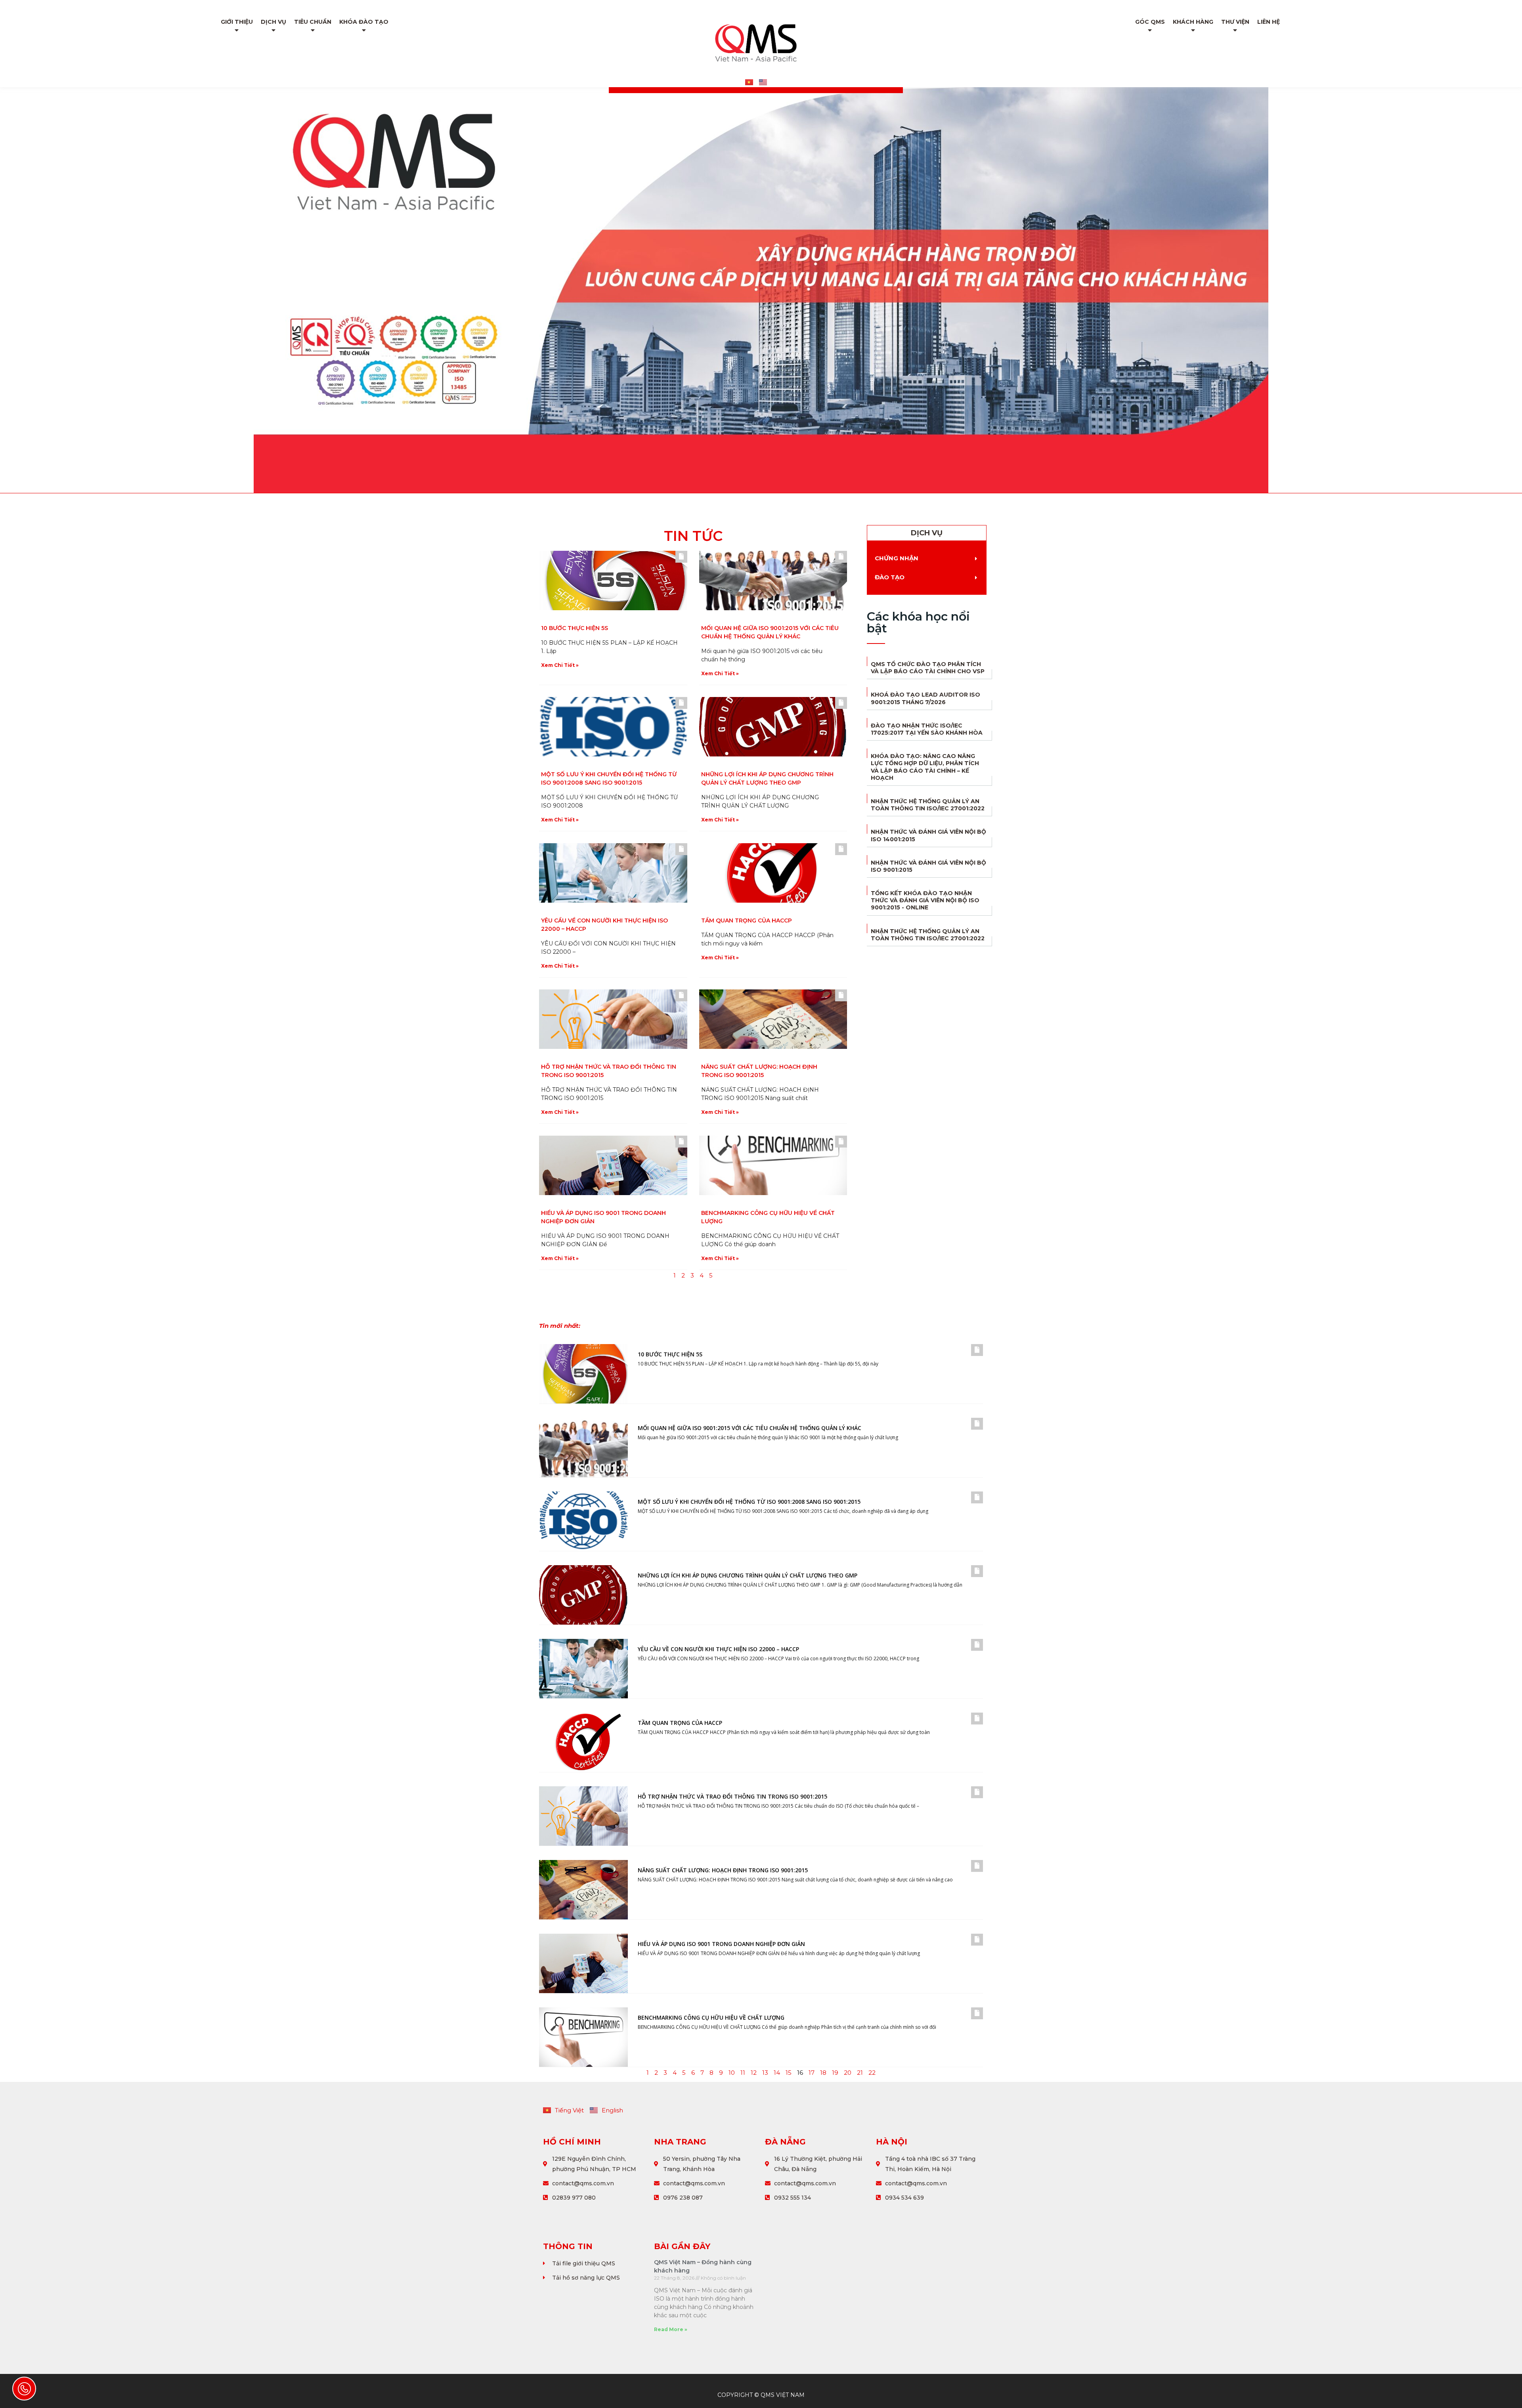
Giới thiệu (237, 22)
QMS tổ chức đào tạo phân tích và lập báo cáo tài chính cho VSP (928, 668)
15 (789, 2073)
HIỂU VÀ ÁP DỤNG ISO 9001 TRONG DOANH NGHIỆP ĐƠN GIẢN (721, 1944)
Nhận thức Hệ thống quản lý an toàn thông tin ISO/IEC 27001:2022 (928, 805)
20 (848, 2073)
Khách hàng (1193, 22)
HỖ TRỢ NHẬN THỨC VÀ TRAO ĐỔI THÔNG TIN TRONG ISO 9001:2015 (732, 1796)
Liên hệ (1269, 22)
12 (754, 2073)
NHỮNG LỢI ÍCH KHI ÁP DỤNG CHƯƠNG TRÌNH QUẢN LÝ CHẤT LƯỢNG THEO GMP (748, 1575)
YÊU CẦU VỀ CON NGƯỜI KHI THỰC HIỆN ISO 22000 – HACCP (718, 1649)
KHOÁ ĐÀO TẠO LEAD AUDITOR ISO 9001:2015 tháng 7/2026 (925, 698)
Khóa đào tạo (364, 22)
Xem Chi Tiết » (560, 665)
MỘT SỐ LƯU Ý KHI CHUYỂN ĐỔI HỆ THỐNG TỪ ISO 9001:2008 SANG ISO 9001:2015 (749, 1502)
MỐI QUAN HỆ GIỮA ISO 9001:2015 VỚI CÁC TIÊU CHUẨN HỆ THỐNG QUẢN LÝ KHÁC (750, 1428)
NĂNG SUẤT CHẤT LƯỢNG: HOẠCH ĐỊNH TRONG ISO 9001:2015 (723, 1870)
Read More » (671, 2329)
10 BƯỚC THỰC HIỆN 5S (575, 628)
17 (812, 2073)
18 (823, 2073)
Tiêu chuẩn (313, 22)
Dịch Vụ (273, 22)
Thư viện (1235, 22)
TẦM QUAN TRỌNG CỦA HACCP (747, 920)
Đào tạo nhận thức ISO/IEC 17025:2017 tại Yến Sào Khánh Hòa (927, 729)
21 (860, 2073)
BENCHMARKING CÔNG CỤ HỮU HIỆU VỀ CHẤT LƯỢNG (711, 2017)
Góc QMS (1150, 22)
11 (743, 2073)
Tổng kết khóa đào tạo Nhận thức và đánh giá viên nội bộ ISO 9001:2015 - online (925, 900)
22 (872, 2073)
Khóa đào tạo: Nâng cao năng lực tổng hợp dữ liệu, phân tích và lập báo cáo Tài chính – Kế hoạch (925, 767)
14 (777, 2073)
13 (765, 2073)
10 (732, 2073)
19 (835, 2073)
